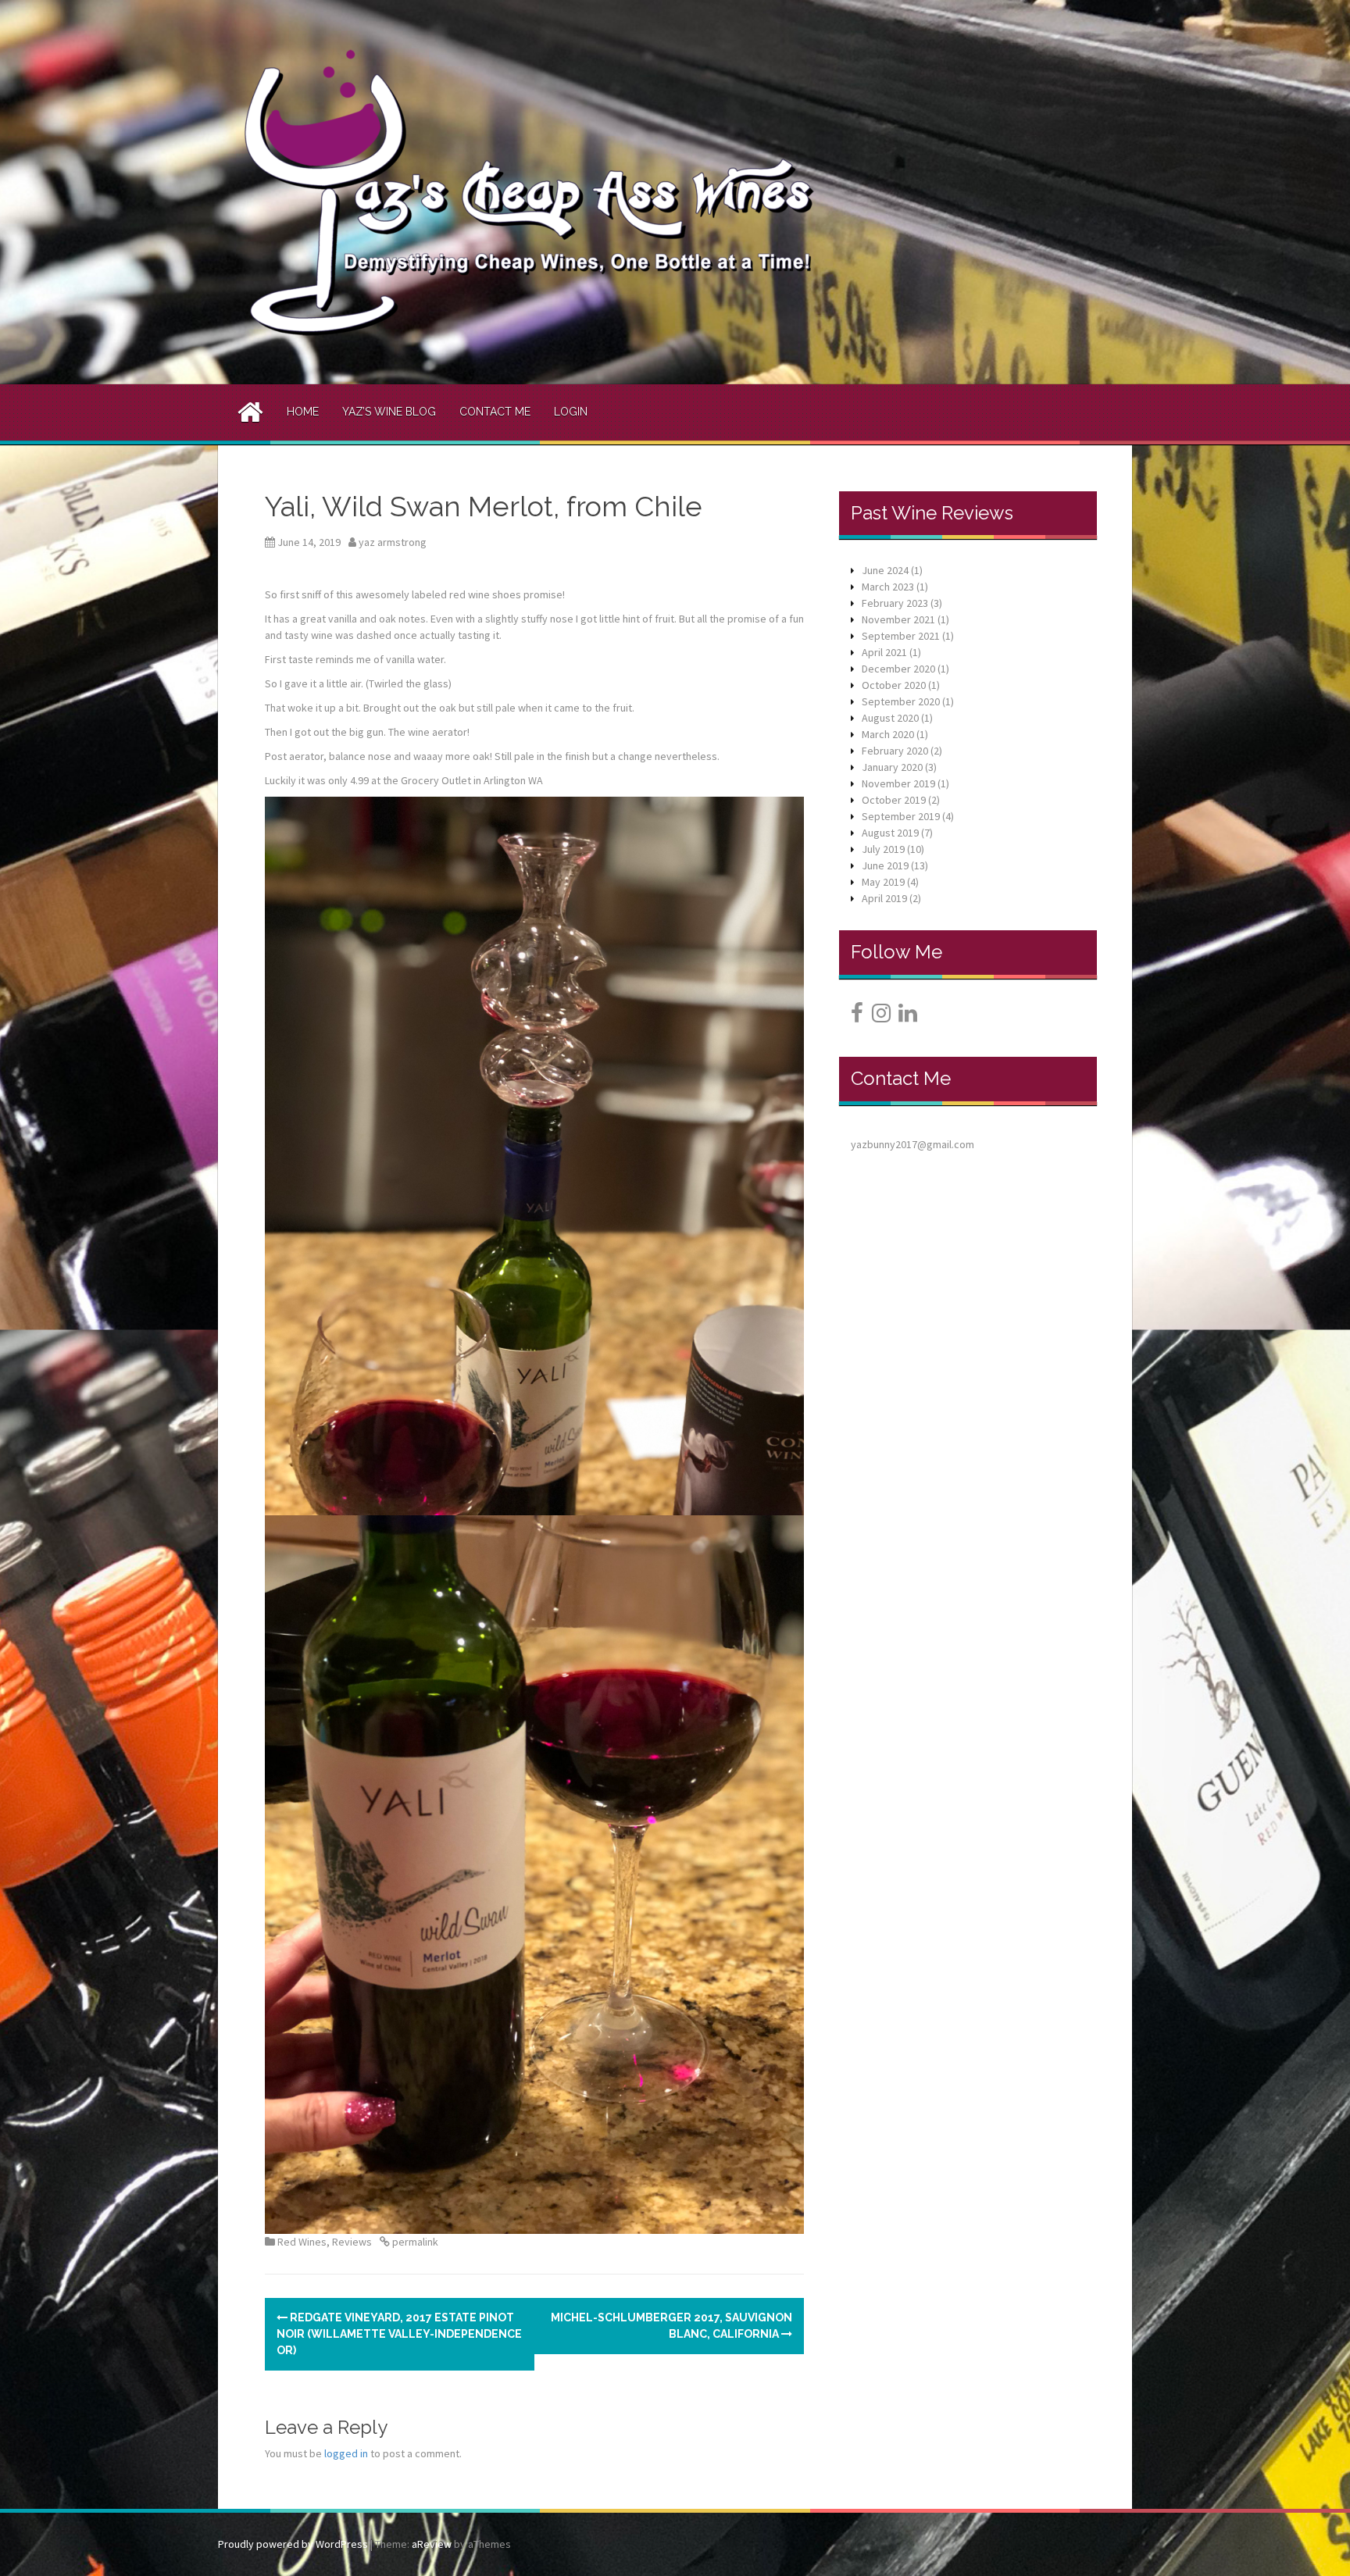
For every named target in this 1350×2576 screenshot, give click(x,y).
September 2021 (901, 636)
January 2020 (892, 767)
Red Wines (302, 2242)
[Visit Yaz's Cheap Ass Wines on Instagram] (881, 1017)
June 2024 (885, 570)
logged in (346, 2453)
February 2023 (895, 603)
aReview (432, 2544)
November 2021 (898, 619)
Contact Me (495, 412)
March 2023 (888, 587)
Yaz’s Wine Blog (389, 412)
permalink (414, 2242)
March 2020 (888, 734)
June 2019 (885, 865)
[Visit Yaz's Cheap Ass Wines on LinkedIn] (908, 1017)
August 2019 (890, 833)
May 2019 (883, 882)
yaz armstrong (393, 542)
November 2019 (898, 783)
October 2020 (894, 685)
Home (303, 412)
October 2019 (894, 800)
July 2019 (883, 849)
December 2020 (898, 669)
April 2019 (884, 898)
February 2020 (895, 751)
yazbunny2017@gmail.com (912, 1144)
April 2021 (884, 652)
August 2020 (890, 718)
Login (571, 412)
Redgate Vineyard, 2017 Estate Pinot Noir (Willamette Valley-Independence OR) (399, 2334)
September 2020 (901, 701)
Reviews (352, 2242)
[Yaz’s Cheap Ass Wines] (530, 191)
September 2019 (901, 816)
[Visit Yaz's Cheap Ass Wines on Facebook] (857, 1017)
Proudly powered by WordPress (293, 2544)
